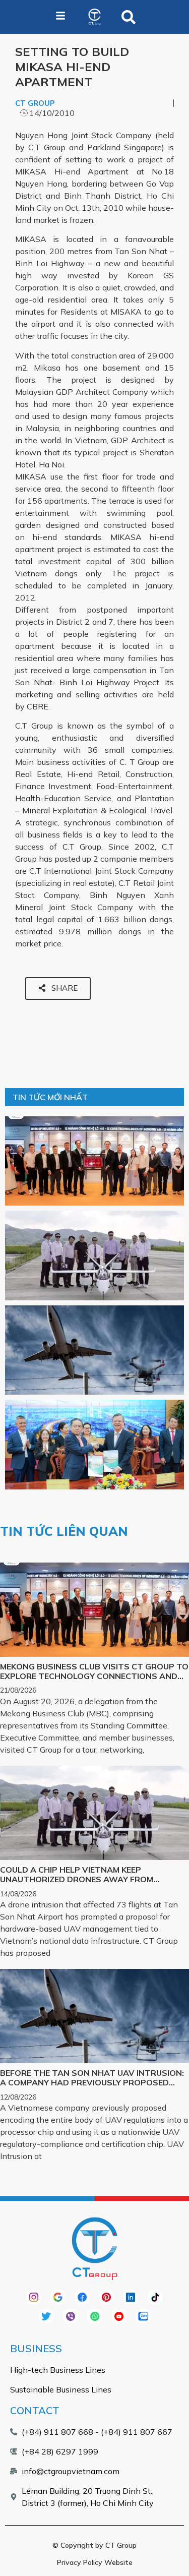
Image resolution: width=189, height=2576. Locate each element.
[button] (129, 17)
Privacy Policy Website (95, 2562)
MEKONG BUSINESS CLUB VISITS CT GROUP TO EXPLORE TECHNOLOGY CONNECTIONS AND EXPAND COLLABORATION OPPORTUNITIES (94, 1676)
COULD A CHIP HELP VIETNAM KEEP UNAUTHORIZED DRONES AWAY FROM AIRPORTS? (77, 1879)
